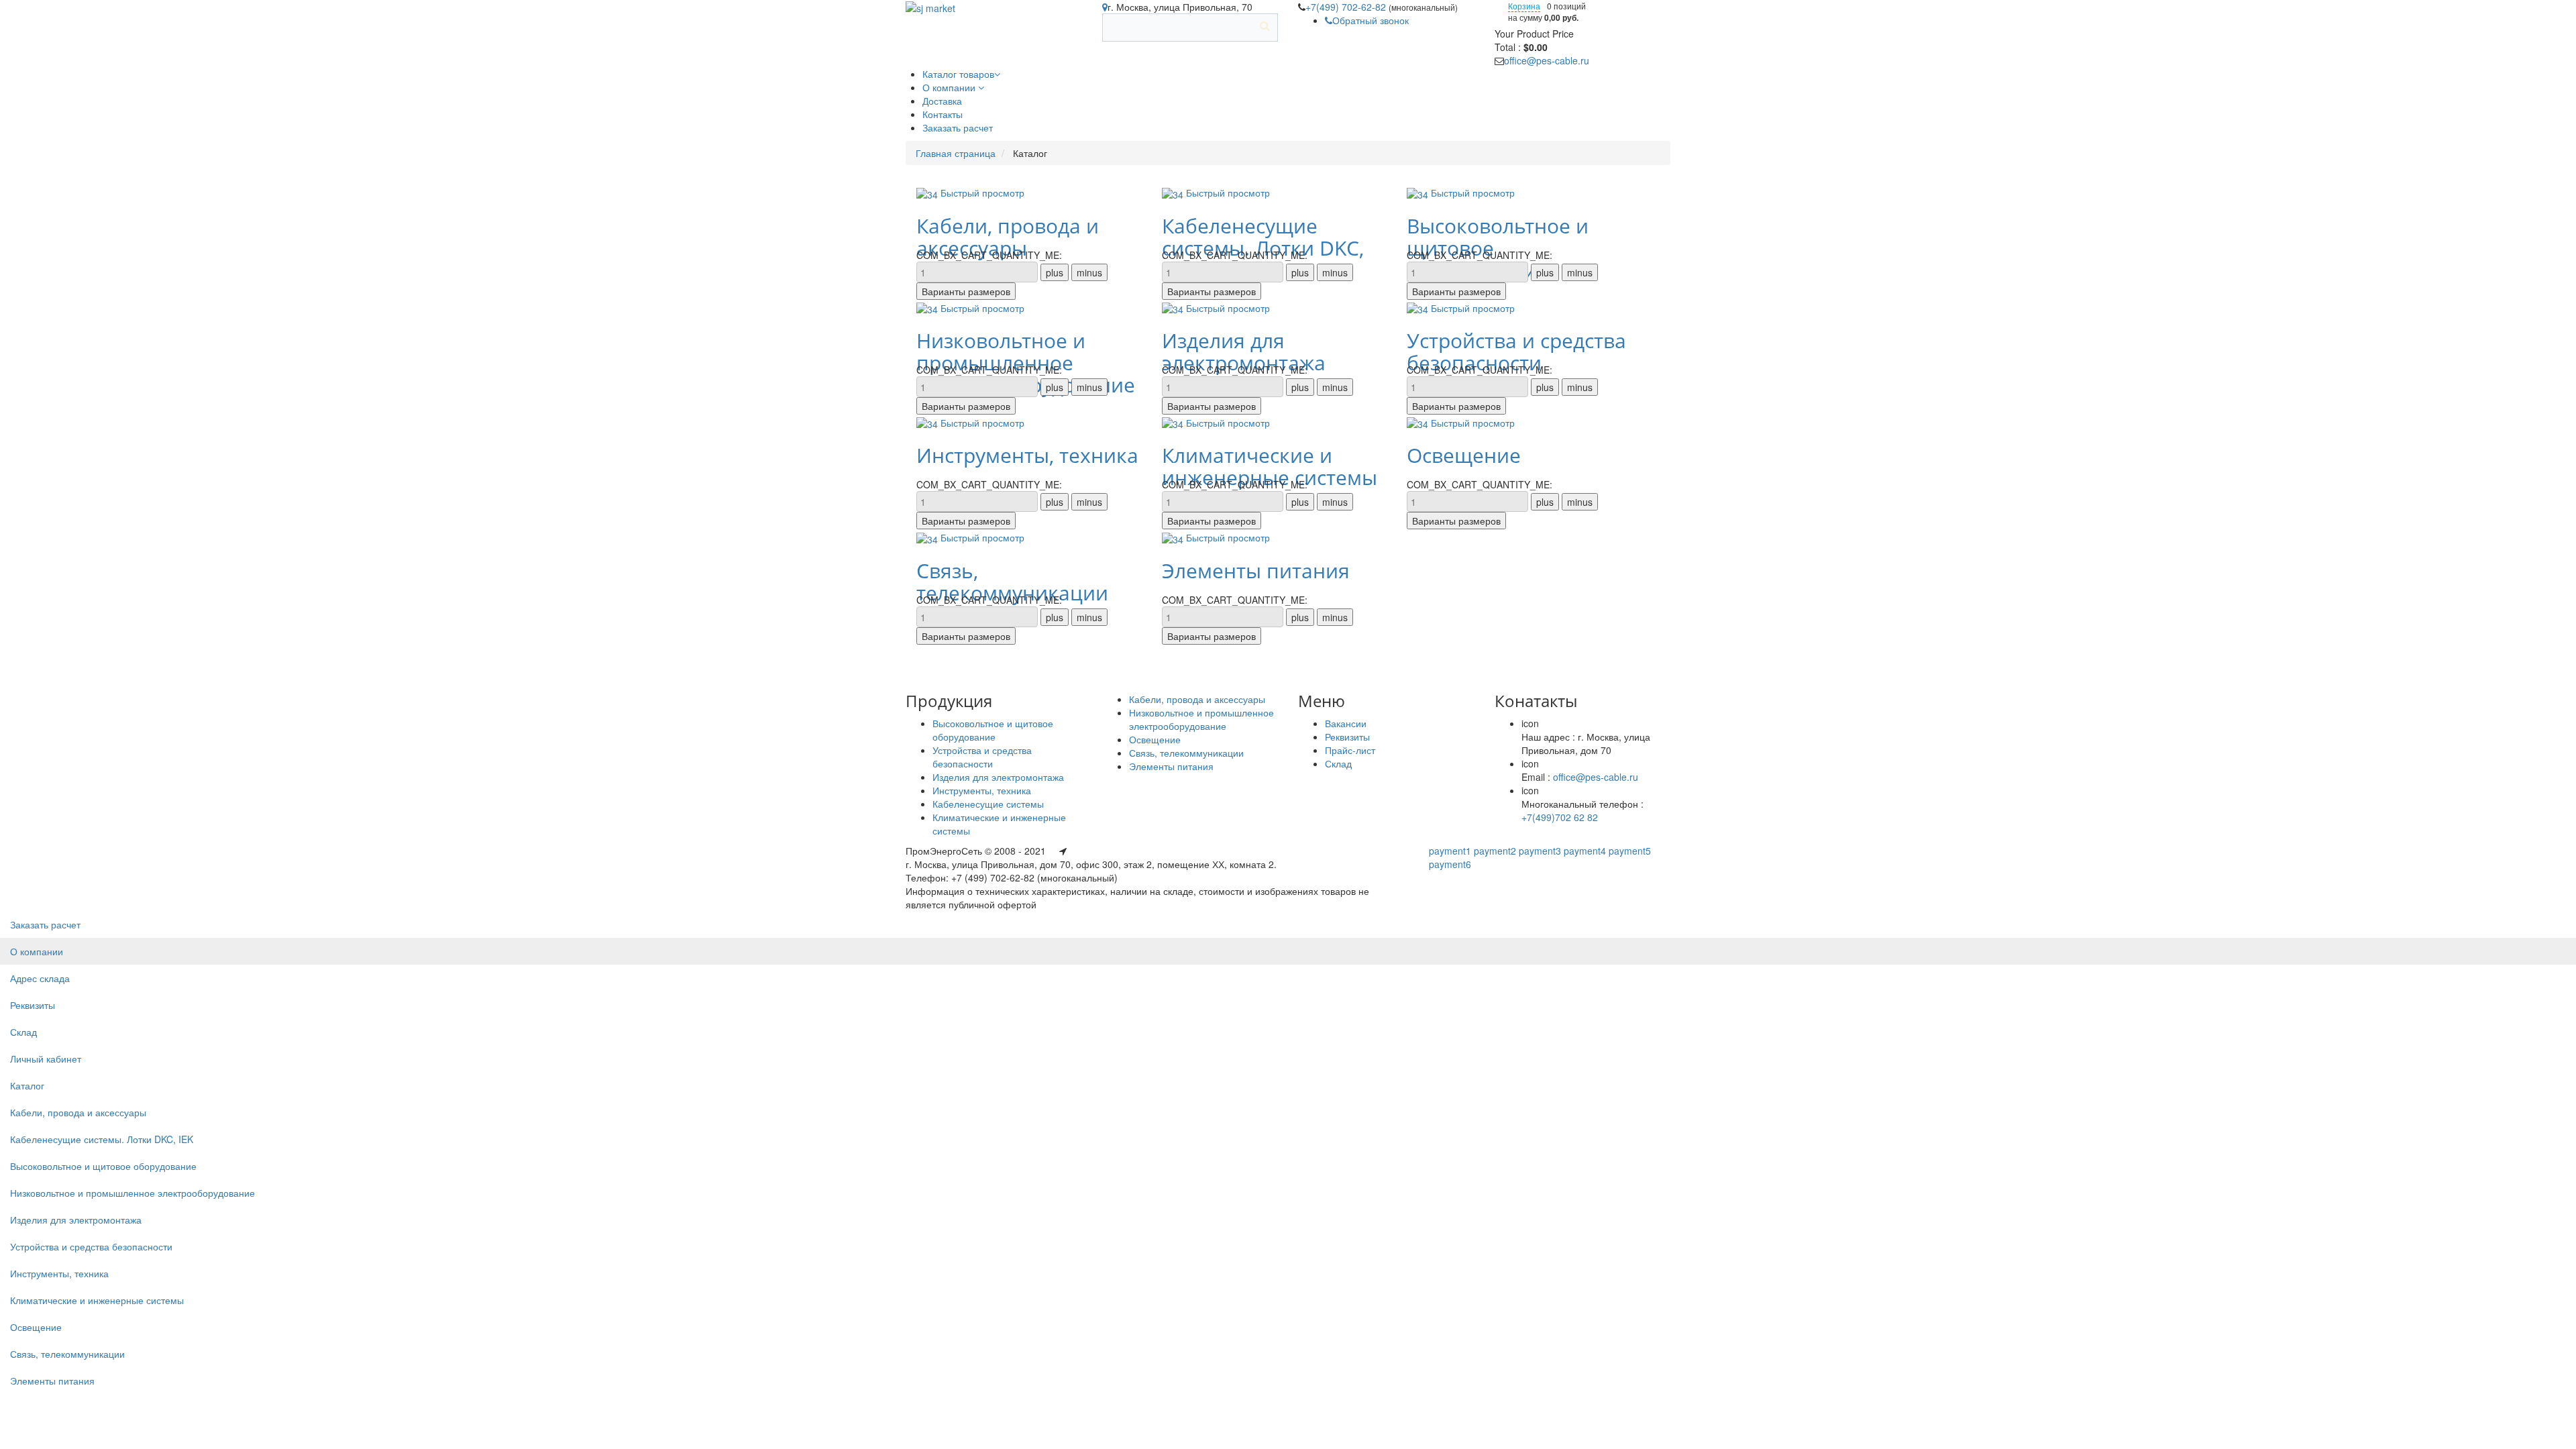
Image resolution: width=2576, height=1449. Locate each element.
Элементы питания (1256, 571)
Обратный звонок (1371, 20)
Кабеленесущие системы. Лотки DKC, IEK (102, 1139)
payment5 (1630, 851)
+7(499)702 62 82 (1560, 817)
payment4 (1585, 851)
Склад (1338, 763)
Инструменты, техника (1027, 455)
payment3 (1540, 851)
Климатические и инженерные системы (1270, 466)
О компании (37, 951)
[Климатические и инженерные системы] (1174, 423)
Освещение (1464, 455)
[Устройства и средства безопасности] (1419, 308)
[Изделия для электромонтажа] (1174, 308)
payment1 (1450, 851)
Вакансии (1346, 723)
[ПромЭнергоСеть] (930, 7)
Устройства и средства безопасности (1516, 352)
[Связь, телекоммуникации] (928, 537)
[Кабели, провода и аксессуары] (928, 193)
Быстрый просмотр (982, 193)
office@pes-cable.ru (1547, 60)
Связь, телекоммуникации (1012, 582)
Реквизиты (1347, 737)
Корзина (1524, 6)
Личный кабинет (46, 1059)
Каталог (27, 1085)
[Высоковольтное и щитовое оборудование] (1419, 193)
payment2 (1495, 851)
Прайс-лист (1350, 750)
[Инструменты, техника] (928, 423)
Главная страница (956, 153)
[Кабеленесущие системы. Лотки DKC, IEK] (1174, 193)
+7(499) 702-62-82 (1347, 7)
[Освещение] (1419, 423)
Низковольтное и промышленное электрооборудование (1201, 719)
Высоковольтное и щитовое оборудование (993, 730)
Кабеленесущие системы (988, 804)
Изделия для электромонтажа (1244, 352)
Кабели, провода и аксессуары (1008, 237)
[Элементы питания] (1174, 537)
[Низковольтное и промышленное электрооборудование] (928, 308)
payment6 (1450, 864)
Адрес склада (40, 978)
